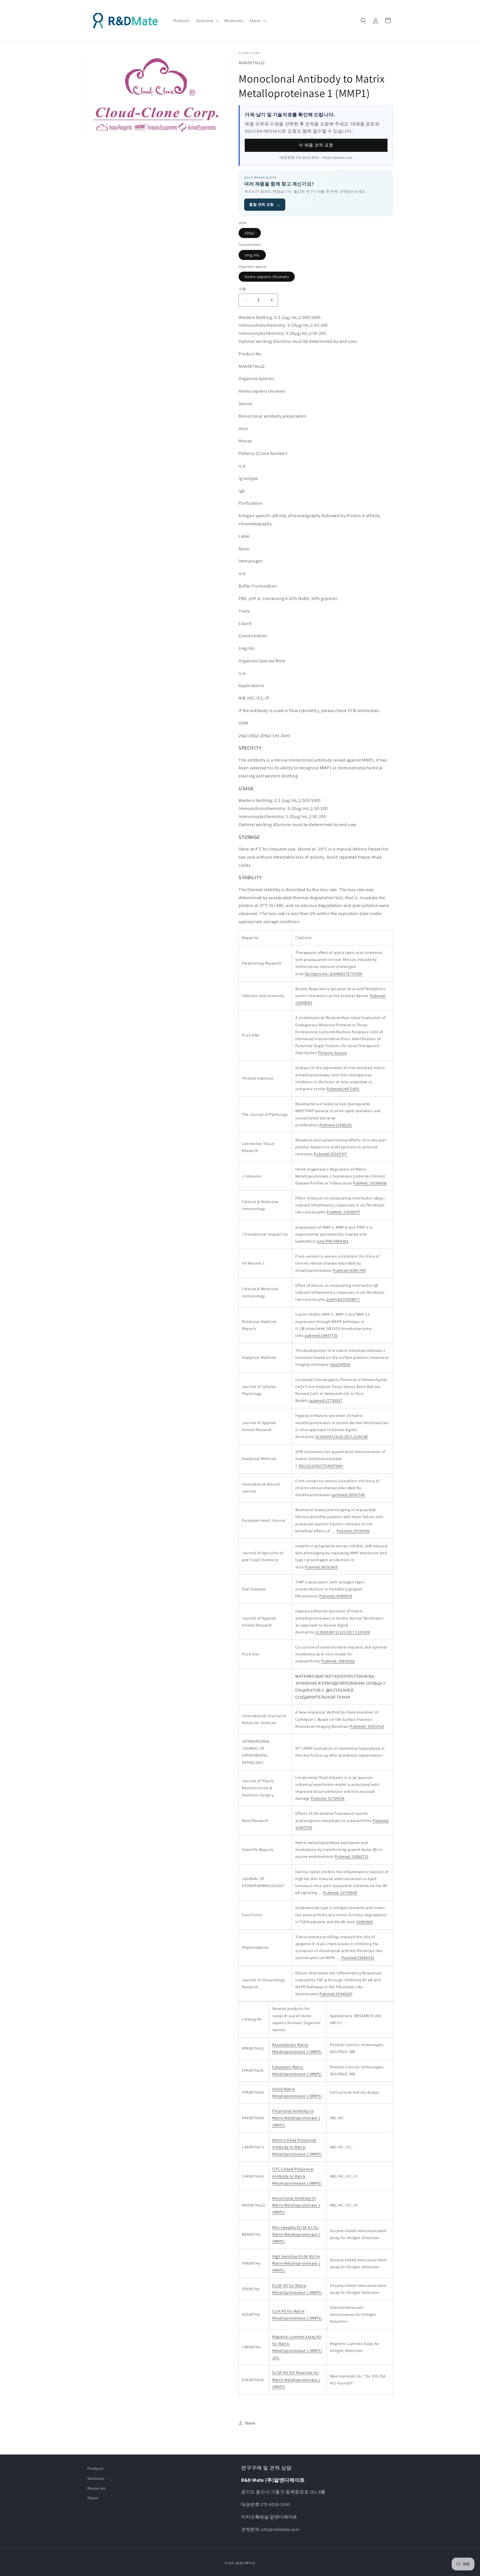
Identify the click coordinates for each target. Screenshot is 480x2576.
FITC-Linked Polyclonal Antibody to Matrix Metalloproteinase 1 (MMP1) (297, 2176)
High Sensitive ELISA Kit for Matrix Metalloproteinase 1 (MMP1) (296, 2263)
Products (95, 2468)
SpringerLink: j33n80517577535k (333, 974)
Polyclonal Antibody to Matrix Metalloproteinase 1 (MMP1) (296, 2118)
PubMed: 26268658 (370, 1183)
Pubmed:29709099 (353, 1531)
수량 (242, 289)
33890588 (365, 1922)
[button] (207, 21)
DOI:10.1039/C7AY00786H (321, 1466)
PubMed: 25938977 (343, 1212)
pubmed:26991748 (348, 1495)
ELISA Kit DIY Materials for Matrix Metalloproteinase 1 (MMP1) (296, 2379)
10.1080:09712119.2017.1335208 (342, 1632)
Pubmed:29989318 (336, 1596)
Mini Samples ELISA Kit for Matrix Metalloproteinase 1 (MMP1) (296, 2234)
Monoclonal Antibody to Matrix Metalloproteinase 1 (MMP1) (296, 2205)
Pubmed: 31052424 (367, 1726)
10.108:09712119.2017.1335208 (341, 1437)
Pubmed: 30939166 (338, 1661)
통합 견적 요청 (265, 204)
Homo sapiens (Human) (267, 277)
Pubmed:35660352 (358, 1958)
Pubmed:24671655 (343, 1089)
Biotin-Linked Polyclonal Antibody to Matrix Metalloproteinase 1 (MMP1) (297, 2147)
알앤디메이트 (246, 2563)
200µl (250, 233)
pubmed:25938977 (343, 1299)
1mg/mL (252, 255)
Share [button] (250, 2423)
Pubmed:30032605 (321, 1567)
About (93, 2498)
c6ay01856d (340, 1364)
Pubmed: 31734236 (328, 1798)
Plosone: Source (332, 1053)
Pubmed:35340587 (336, 1994)
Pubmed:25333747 (330, 1154)
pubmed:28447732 (321, 1335)
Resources (96, 2488)
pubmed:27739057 (326, 1400)
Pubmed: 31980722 (352, 1856)
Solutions (96, 2478)
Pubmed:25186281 (336, 1125)
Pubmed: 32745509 (340, 1893)
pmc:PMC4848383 (333, 1241)
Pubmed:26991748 (349, 1270)
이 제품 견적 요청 (316, 145)
